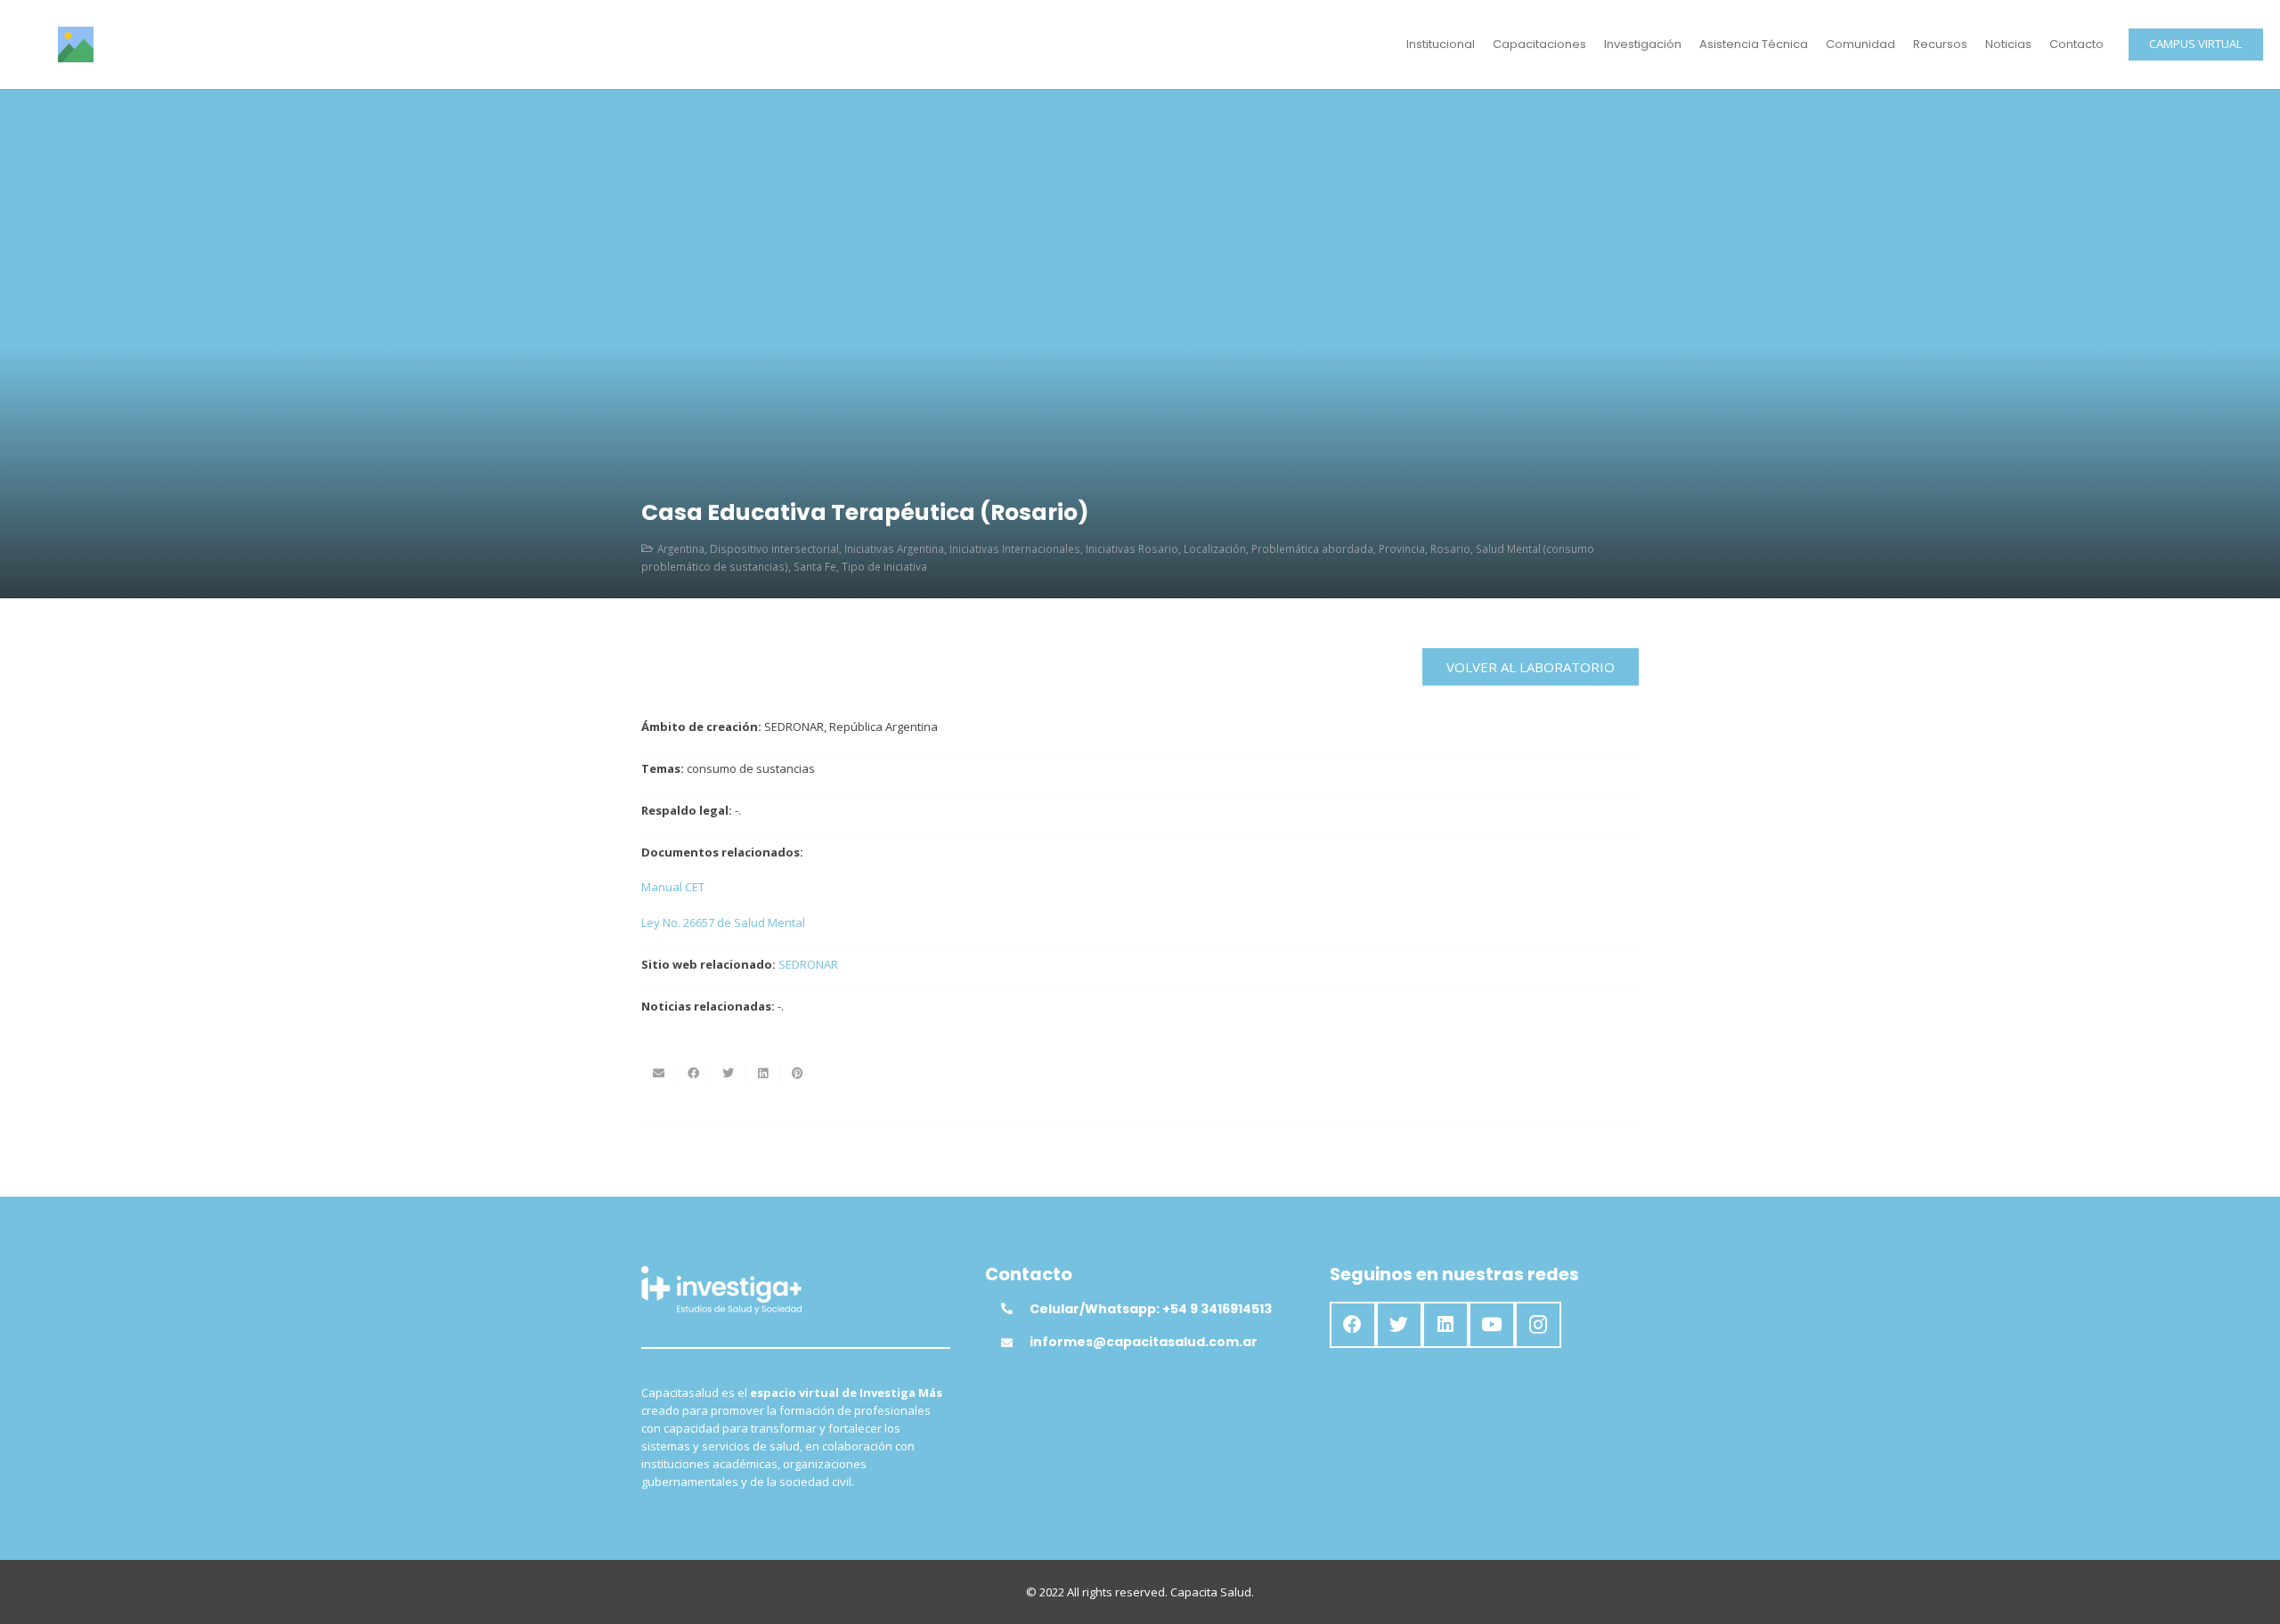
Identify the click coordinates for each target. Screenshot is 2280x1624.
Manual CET (673, 887)
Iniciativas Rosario (1132, 548)
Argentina (681, 548)
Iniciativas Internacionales (1015, 548)
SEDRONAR (808, 964)
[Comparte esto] (693, 1074)
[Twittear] (728, 1074)
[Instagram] (1538, 1325)
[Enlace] (76, 45)
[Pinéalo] (798, 1074)
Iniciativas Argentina (894, 548)
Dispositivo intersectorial (774, 548)
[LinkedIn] (1445, 1325)
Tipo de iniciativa (884, 566)
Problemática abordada (1312, 548)
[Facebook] (1353, 1325)
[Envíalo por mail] (659, 1074)
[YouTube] (1492, 1325)
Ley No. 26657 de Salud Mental (723, 922)
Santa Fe (815, 566)
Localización (1215, 548)
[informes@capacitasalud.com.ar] (1015, 1343)
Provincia (1402, 548)
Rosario (1450, 548)
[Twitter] (1399, 1325)
